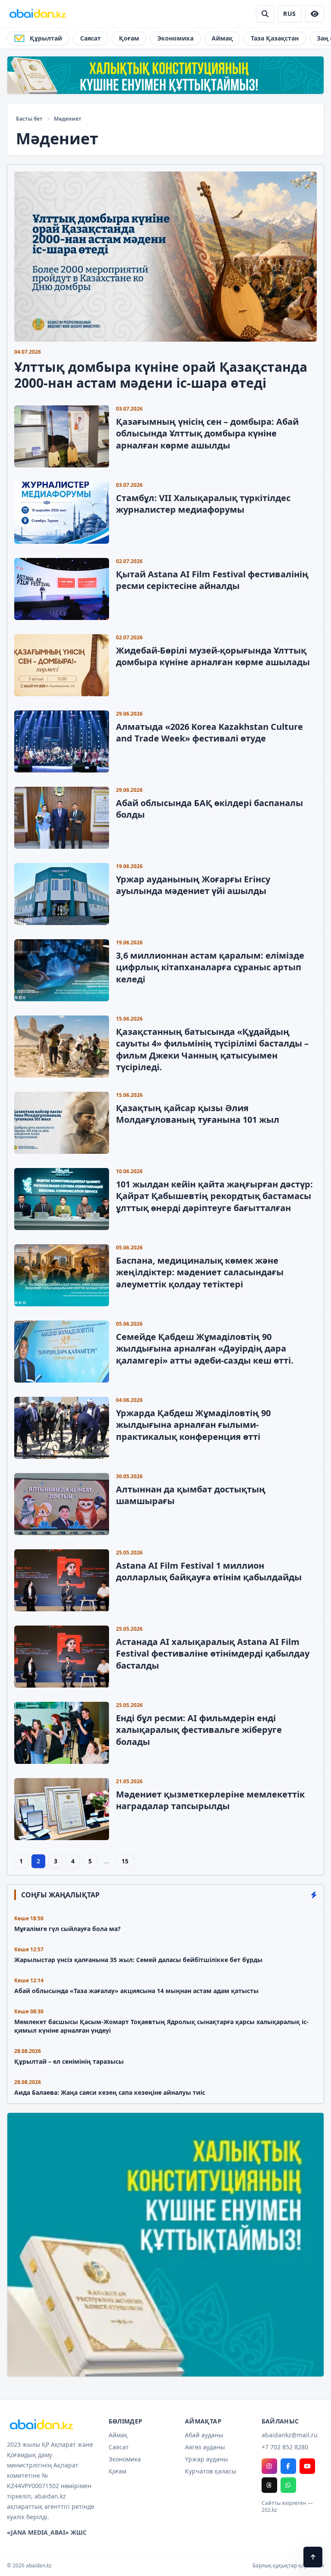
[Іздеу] (265, 14)
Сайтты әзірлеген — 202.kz (287, 2507)
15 (125, 1861)
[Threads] (269, 2485)
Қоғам (129, 38)
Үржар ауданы (206, 2459)
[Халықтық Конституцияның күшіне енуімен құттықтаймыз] (165, 75)
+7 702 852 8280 (285, 2447)
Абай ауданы (204, 2435)
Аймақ (222, 38)
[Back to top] (313, 2557)
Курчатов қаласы (211, 2471)
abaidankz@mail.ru (290, 2435)
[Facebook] (288, 2466)
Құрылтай (46, 38)
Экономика (175, 38)
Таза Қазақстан (275, 38)
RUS (289, 14)
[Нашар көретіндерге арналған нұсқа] (315, 14)
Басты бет (29, 119)
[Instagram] (269, 2466)
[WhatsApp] (288, 2485)
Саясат (91, 38)
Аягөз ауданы (205, 2447)
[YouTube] (307, 2466)
